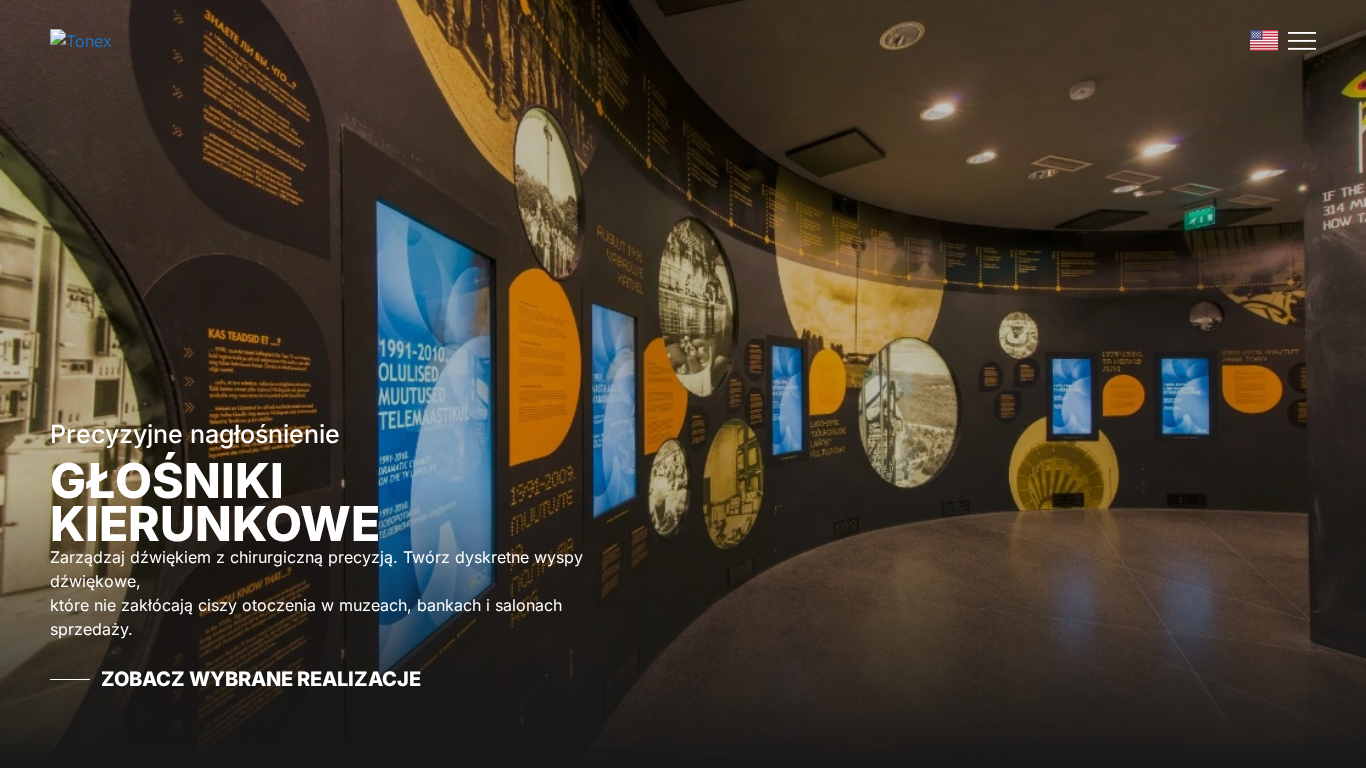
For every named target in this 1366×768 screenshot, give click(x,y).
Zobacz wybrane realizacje (261, 679)
